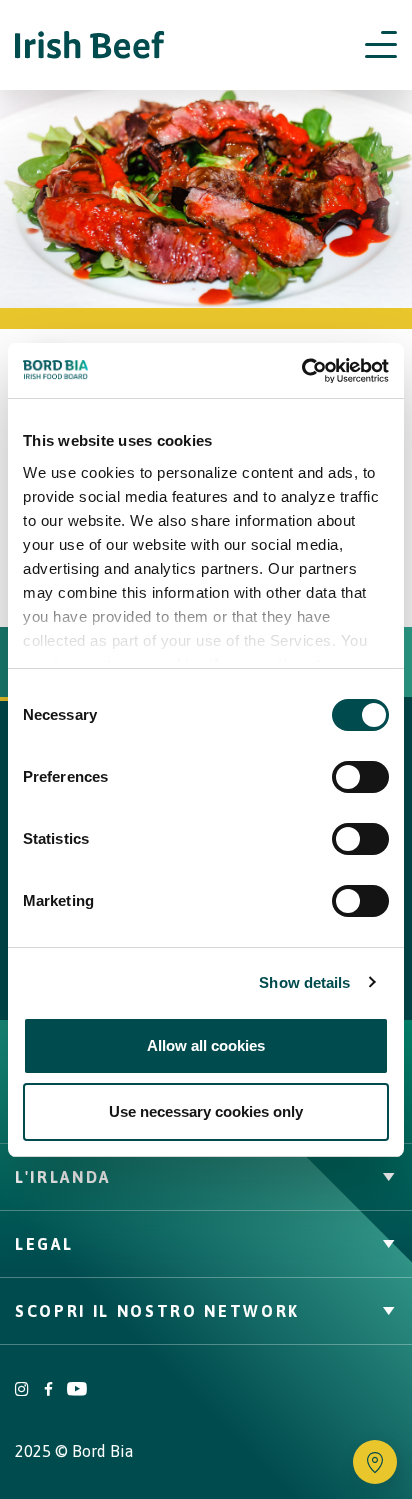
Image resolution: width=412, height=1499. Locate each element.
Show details (304, 982)
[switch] (360, 777)
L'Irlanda (63, 1177)
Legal (44, 1244)
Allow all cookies (206, 1045)
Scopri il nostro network (157, 1311)
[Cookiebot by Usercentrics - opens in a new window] (301, 371)
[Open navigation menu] (381, 45)
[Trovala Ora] (375, 1462)
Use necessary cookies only (206, 1111)
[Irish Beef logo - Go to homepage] (90, 45)
